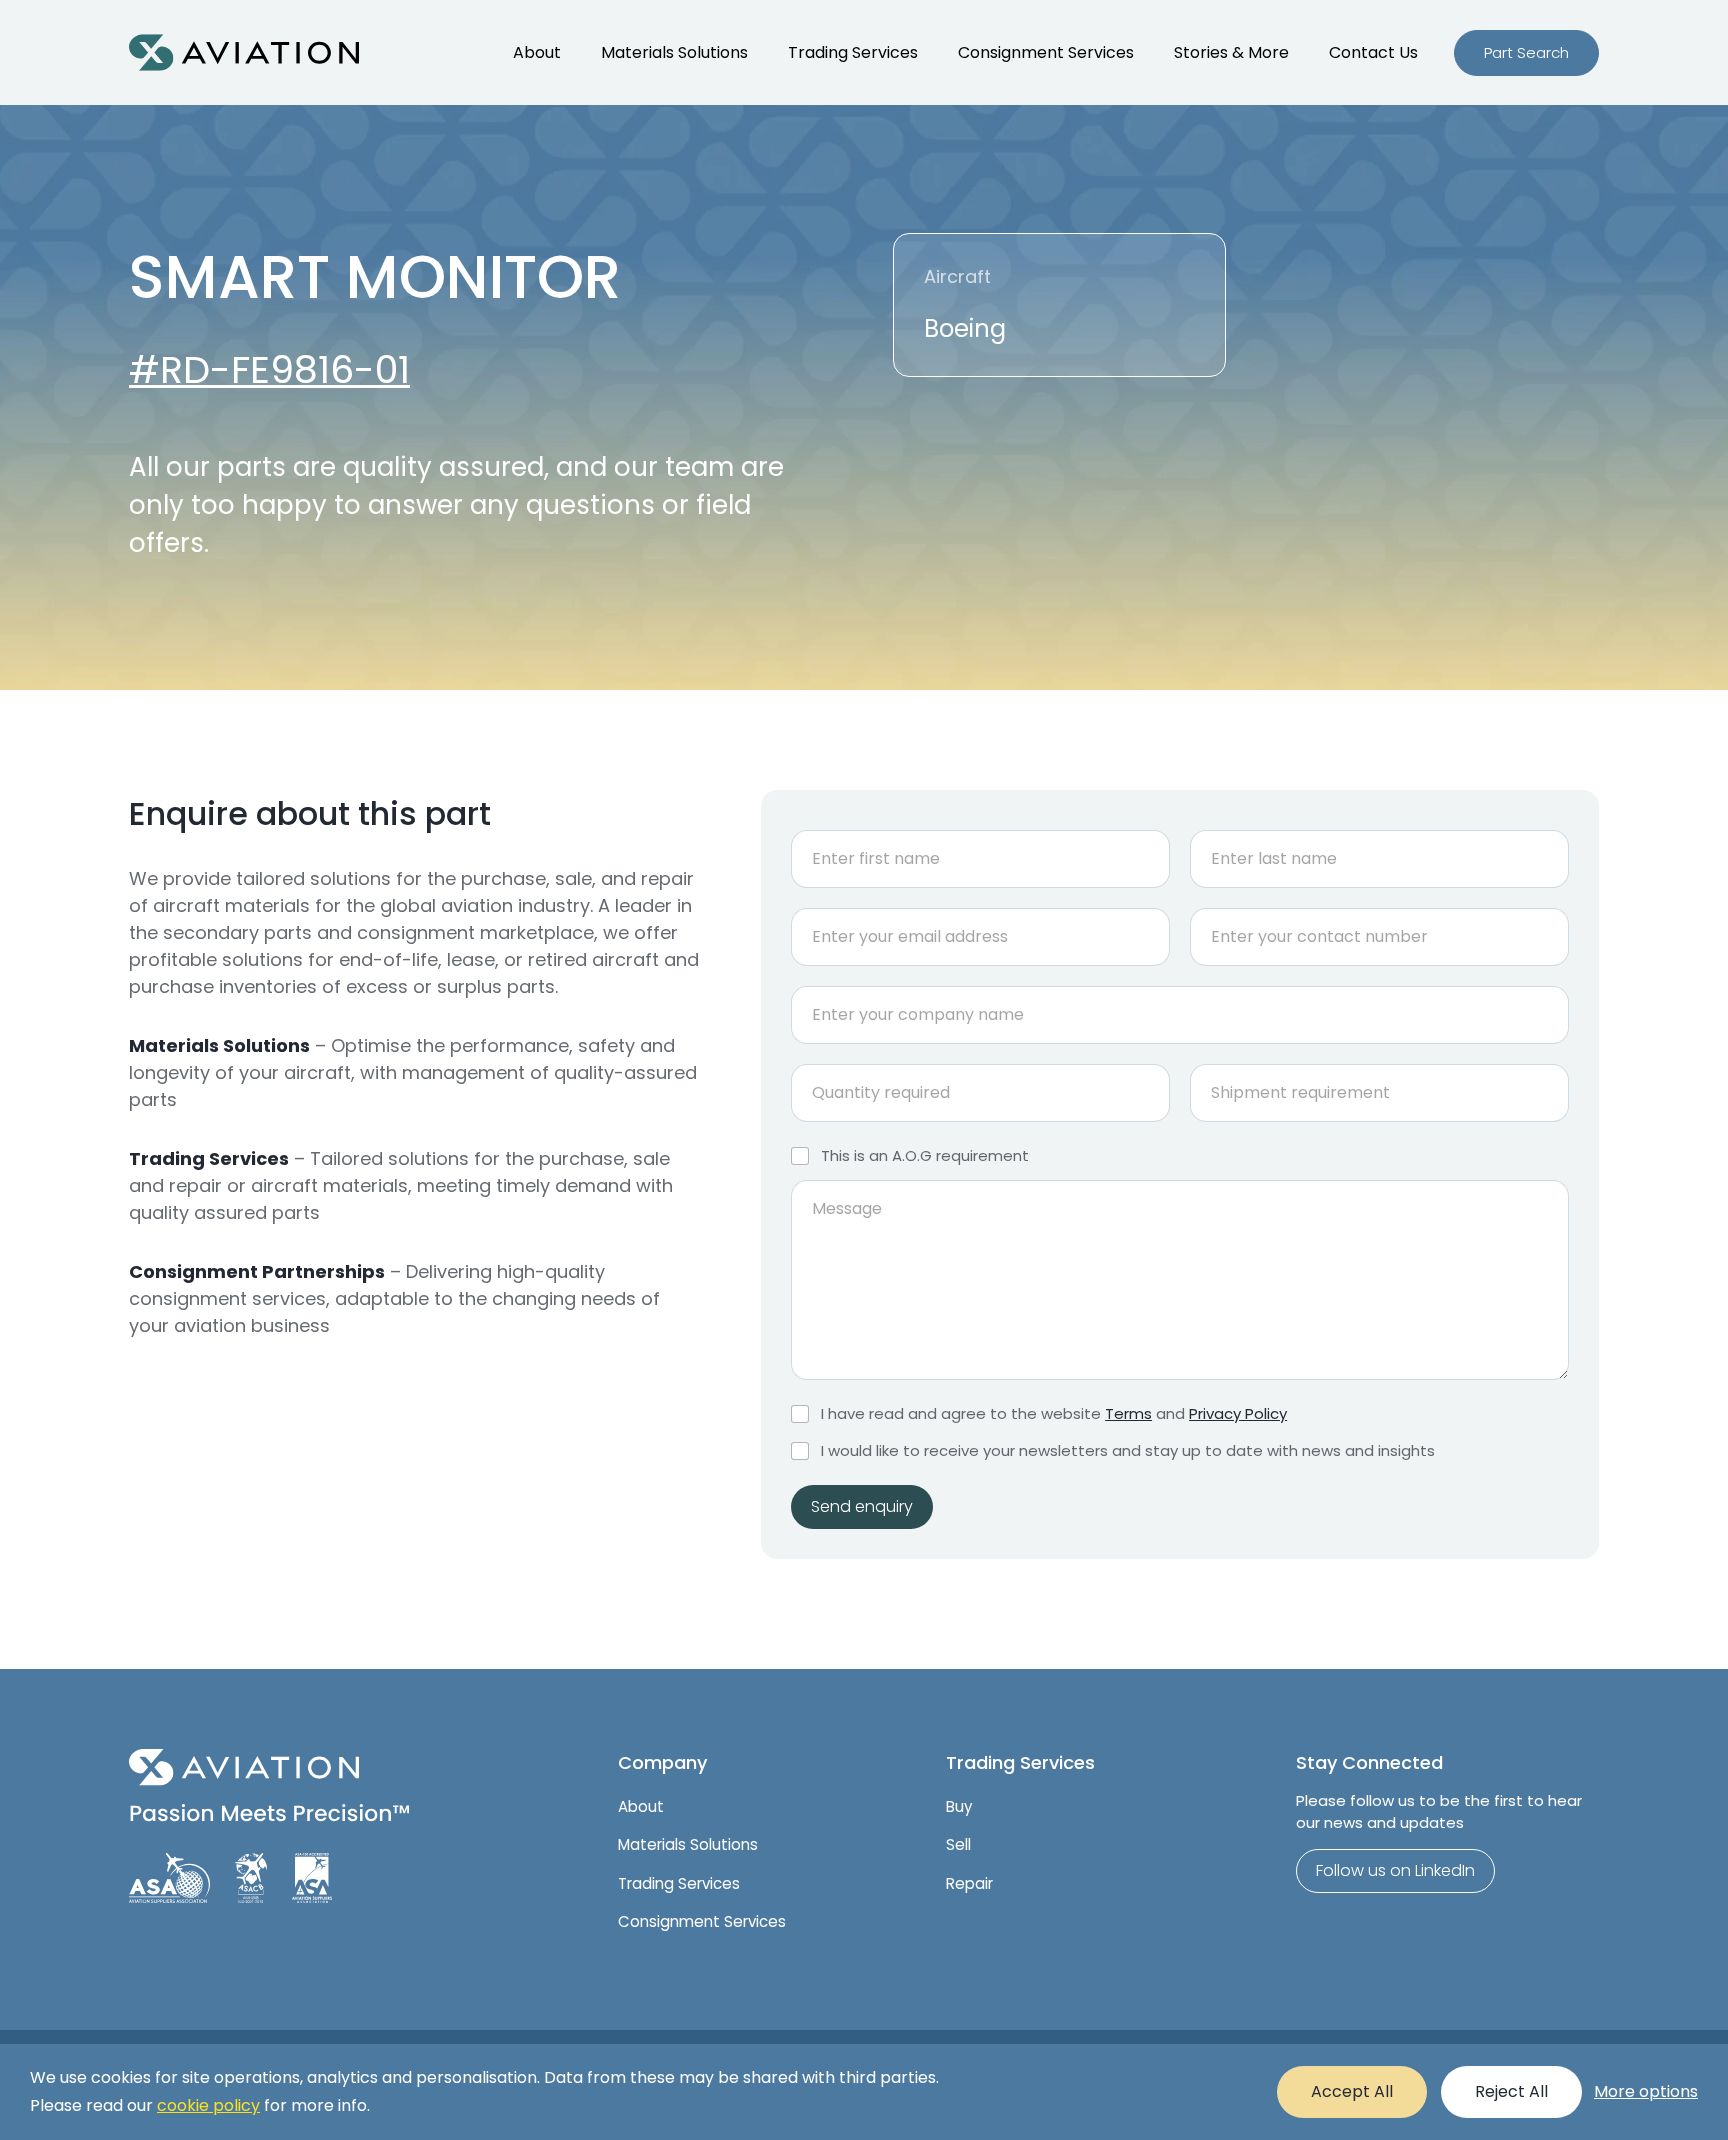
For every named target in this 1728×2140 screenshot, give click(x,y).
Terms (1128, 1413)
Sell (958, 1844)
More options (1646, 2091)
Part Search (1526, 52)
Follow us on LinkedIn (1395, 1870)
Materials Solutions (674, 52)
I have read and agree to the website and (1054, 1414)
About (537, 52)
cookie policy (208, 2105)
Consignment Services (1046, 52)
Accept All (1352, 2091)
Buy (959, 1806)
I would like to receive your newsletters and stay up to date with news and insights (1128, 1451)
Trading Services (853, 52)
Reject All (1511, 2091)
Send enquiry (862, 1506)
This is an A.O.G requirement (925, 1156)
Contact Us (1373, 52)
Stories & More (1231, 52)
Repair (969, 1883)
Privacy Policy (1238, 1413)
